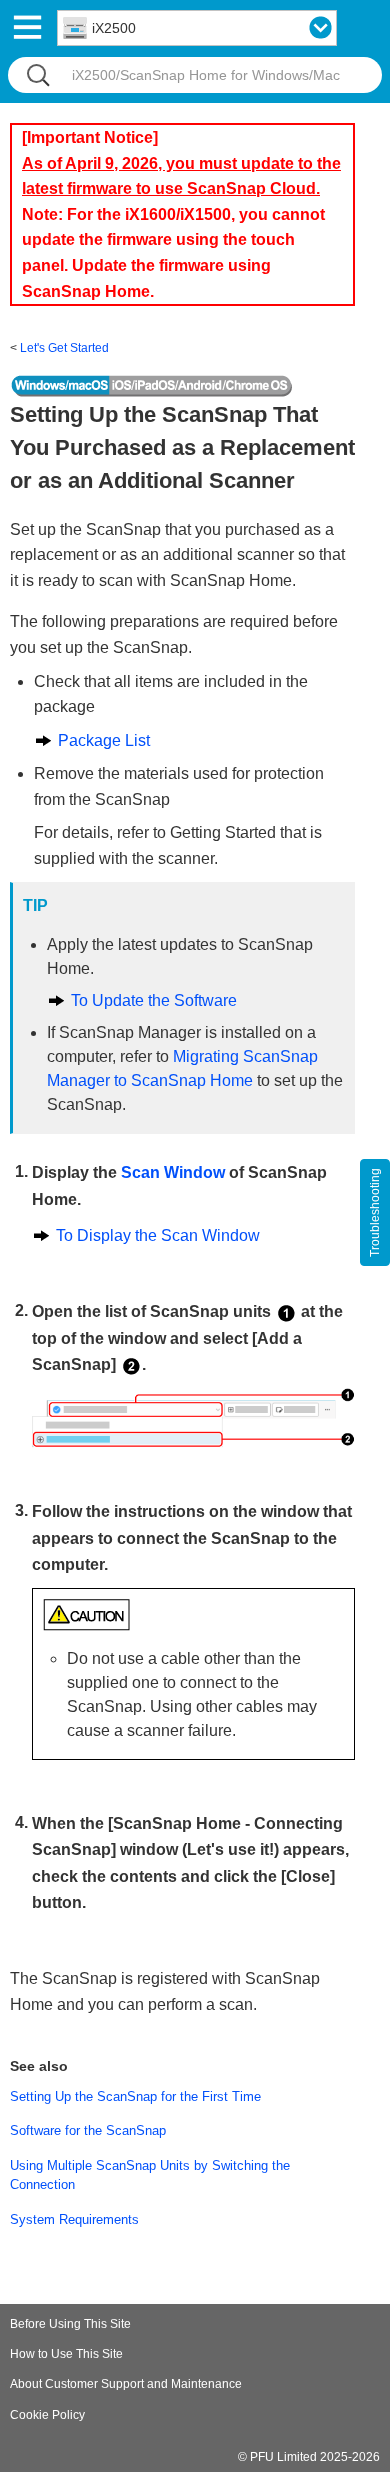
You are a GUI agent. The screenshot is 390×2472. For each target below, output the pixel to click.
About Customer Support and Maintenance (126, 2384)
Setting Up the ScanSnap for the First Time (135, 2096)
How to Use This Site (66, 2354)
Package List (104, 740)
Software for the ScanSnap (88, 2130)
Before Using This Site (70, 2324)
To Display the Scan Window (158, 1235)
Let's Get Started (64, 348)
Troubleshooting (375, 1212)
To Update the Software (154, 1000)
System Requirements (74, 2219)
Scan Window (173, 1172)
